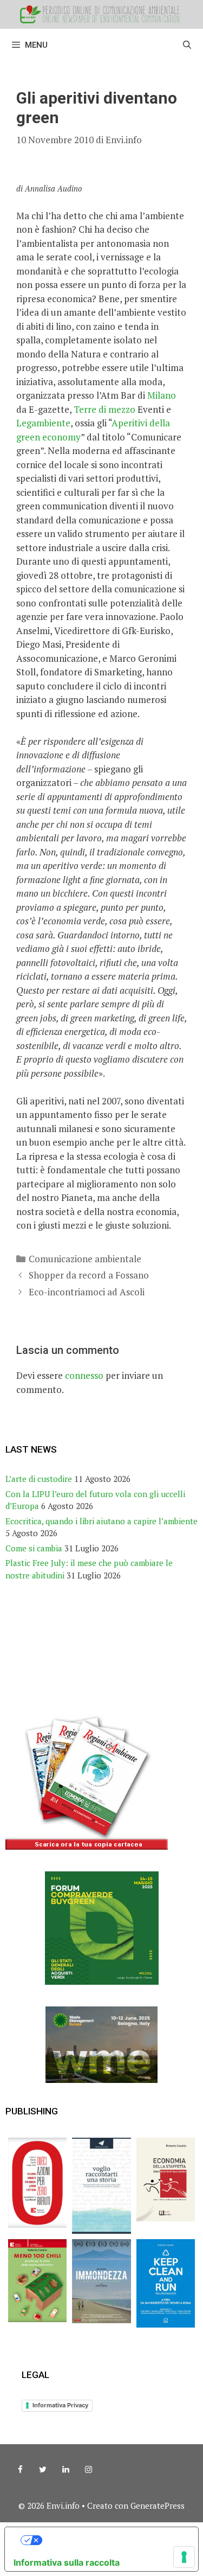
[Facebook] (20, 2470)
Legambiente (43, 423)
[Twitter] (43, 2470)
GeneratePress (158, 2505)
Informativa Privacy (60, 2405)
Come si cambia (34, 1548)
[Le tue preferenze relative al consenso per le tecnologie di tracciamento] (184, 2557)
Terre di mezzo (104, 409)
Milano (162, 395)
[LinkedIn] (66, 2470)
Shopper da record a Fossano (89, 1275)
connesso (84, 1375)
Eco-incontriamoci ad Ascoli (87, 1292)
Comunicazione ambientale (85, 1259)
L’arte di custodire (39, 1479)
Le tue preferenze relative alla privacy (112, 2540)
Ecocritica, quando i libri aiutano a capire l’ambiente (101, 1521)
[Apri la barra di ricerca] (187, 45)
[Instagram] (88, 2470)
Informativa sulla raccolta (67, 2562)
